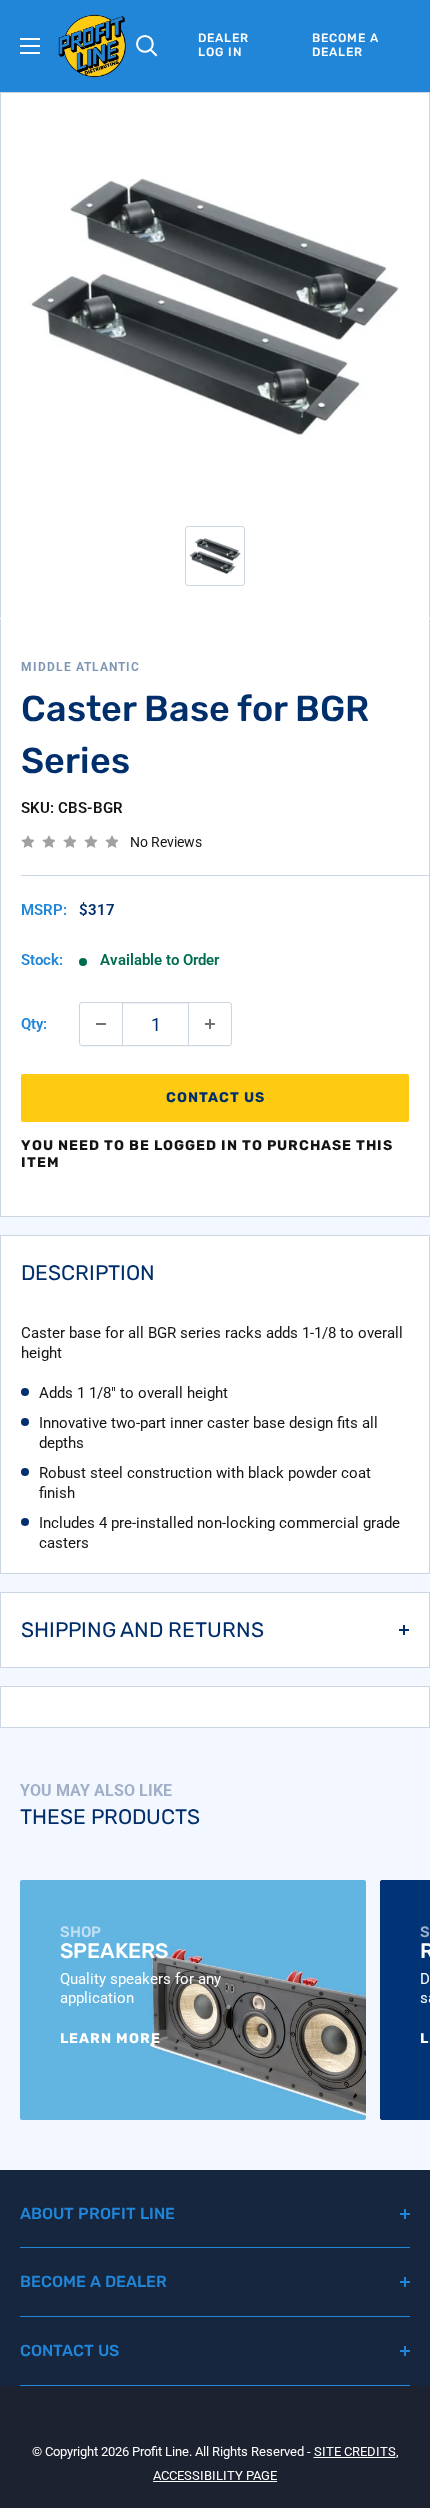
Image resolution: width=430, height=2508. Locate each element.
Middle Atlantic (80, 667)
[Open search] (147, 46)
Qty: (34, 1024)
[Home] (92, 46)
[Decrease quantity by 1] (101, 1024)
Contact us (215, 1097)
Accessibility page (215, 2475)
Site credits (355, 2451)
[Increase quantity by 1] (210, 1024)
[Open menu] (30, 46)
